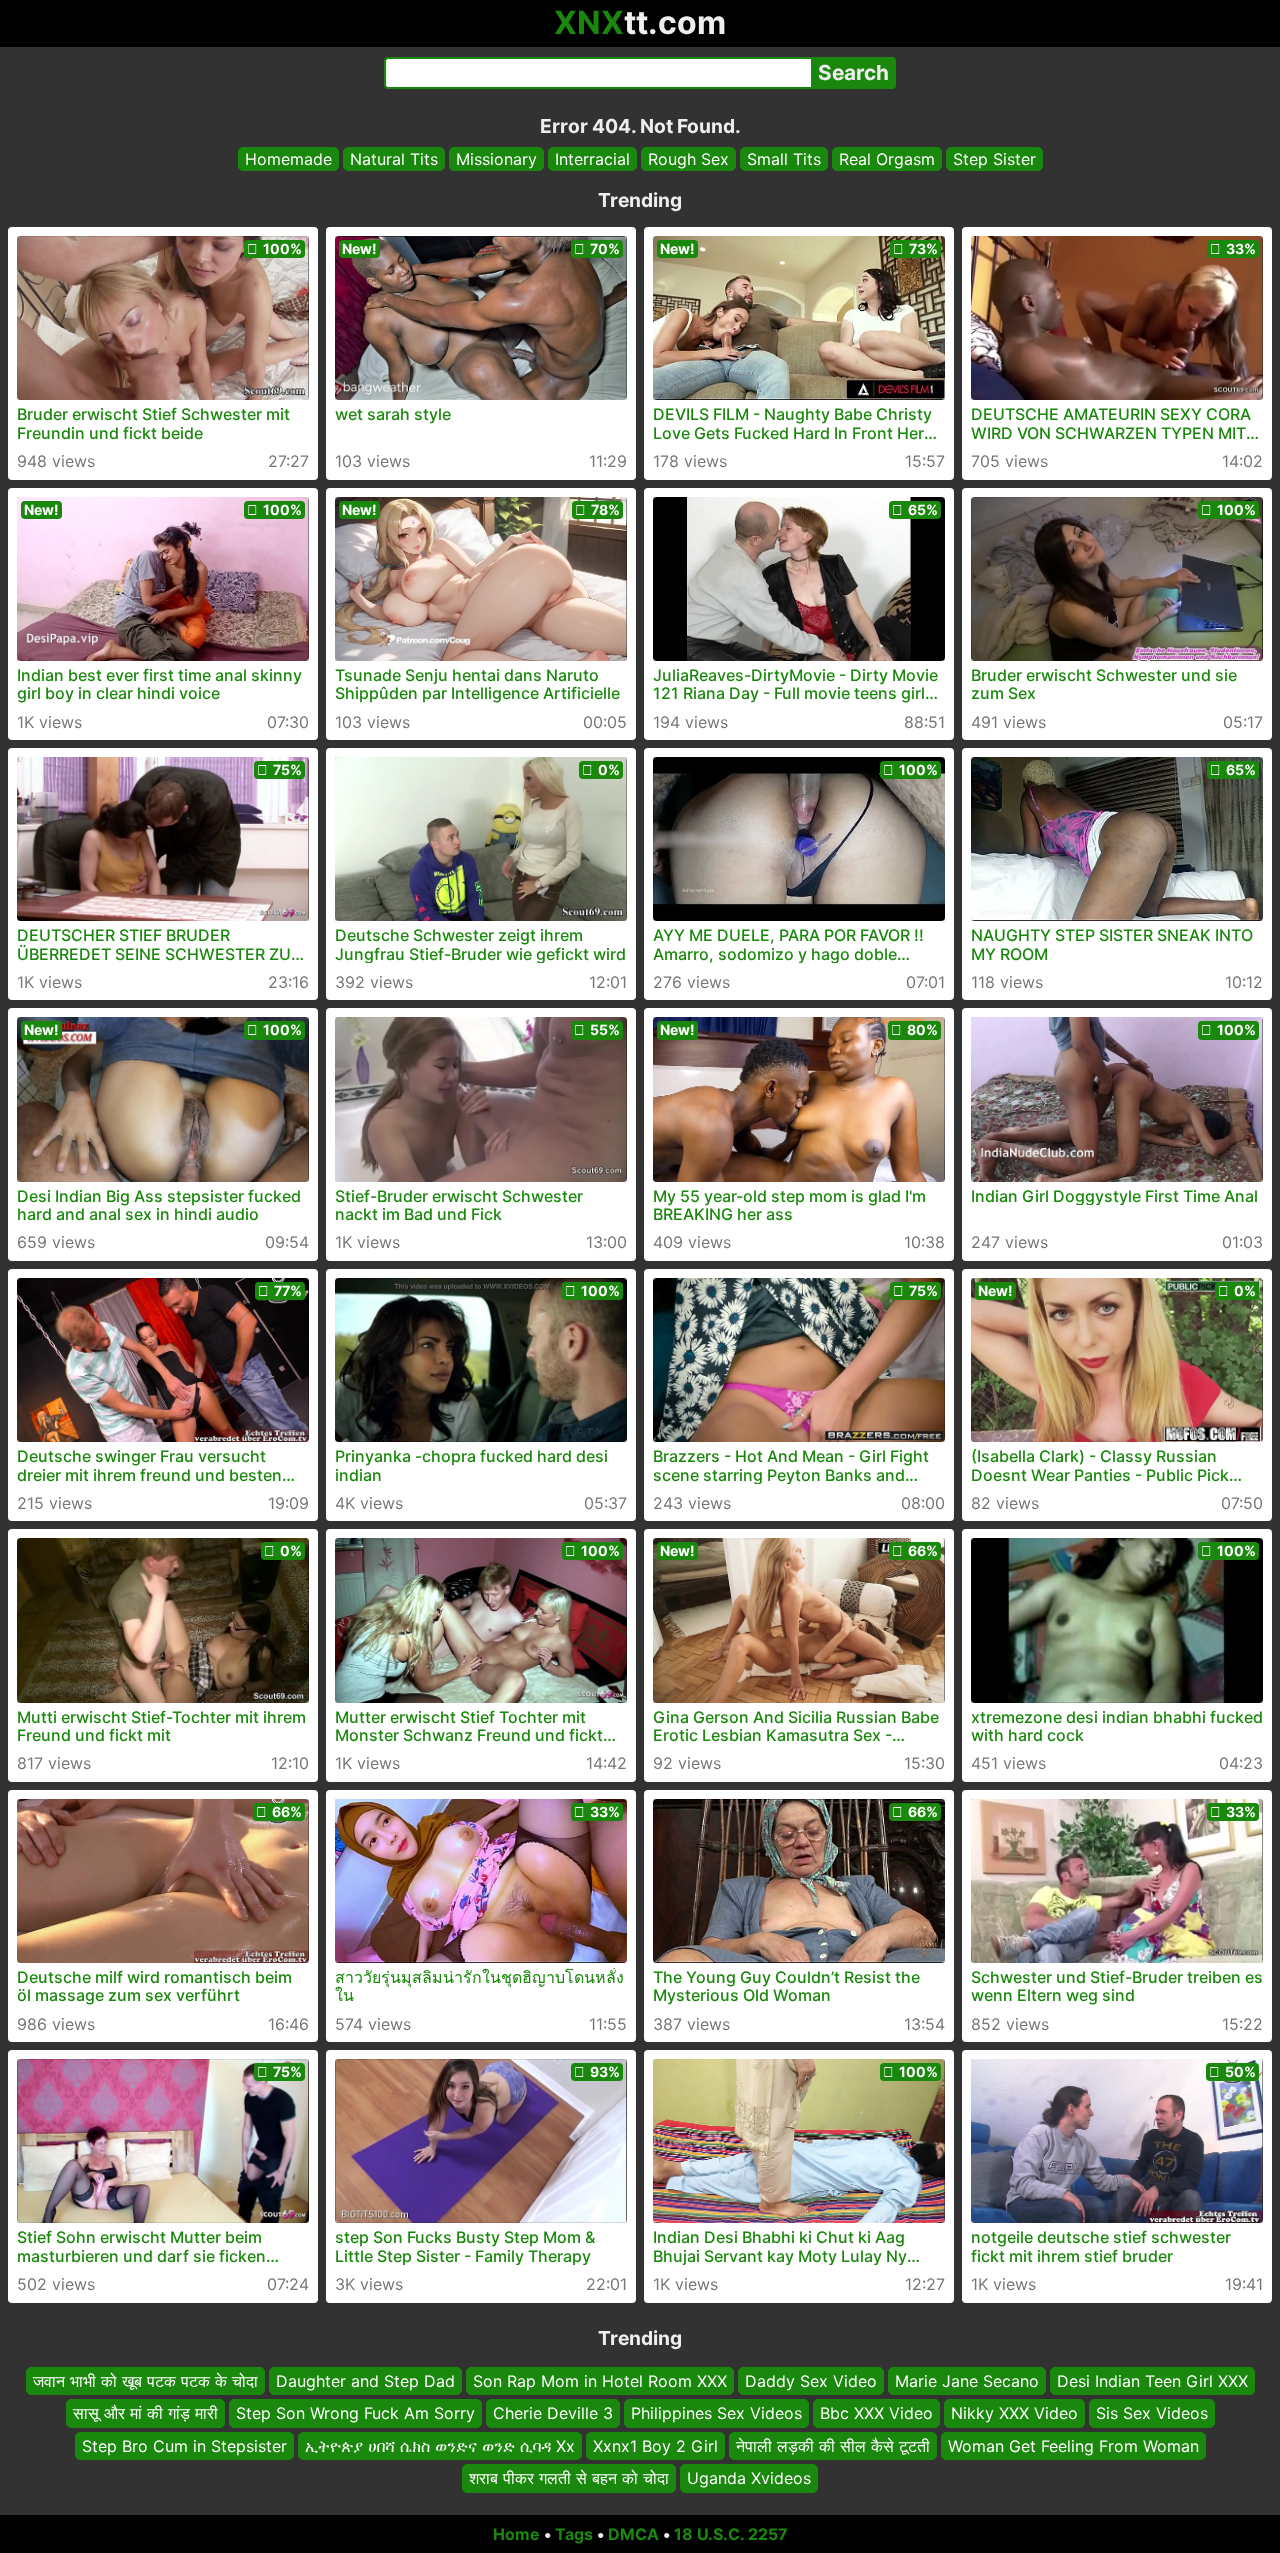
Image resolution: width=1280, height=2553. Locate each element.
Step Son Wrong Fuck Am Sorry (355, 2413)
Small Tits (784, 159)
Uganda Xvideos (749, 2478)
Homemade (288, 159)
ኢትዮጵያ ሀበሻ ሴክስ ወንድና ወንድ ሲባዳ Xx (440, 2445)
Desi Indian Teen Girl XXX (1152, 2381)
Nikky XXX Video (1014, 2413)
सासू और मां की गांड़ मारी (145, 2413)
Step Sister (994, 159)
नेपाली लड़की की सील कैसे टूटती (833, 2445)
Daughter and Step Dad (365, 2381)
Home (516, 2534)
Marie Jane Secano (967, 2381)
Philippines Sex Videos (716, 2413)
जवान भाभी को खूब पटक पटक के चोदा (145, 2381)
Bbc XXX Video (876, 2413)
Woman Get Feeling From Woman (1073, 2445)
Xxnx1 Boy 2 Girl (655, 2445)
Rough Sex (688, 159)
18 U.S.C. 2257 (731, 2534)
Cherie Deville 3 (553, 2413)
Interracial (592, 159)
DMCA (633, 2534)
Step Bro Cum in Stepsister (184, 2445)
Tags (574, 2534)
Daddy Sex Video (811, 2381)
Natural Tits (394, 159)
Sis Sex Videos (1152, 2413)
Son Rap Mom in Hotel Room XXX (600, 2381)
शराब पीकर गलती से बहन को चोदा (569, 2478)
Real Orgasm (887, 159)
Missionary (496, 159)
